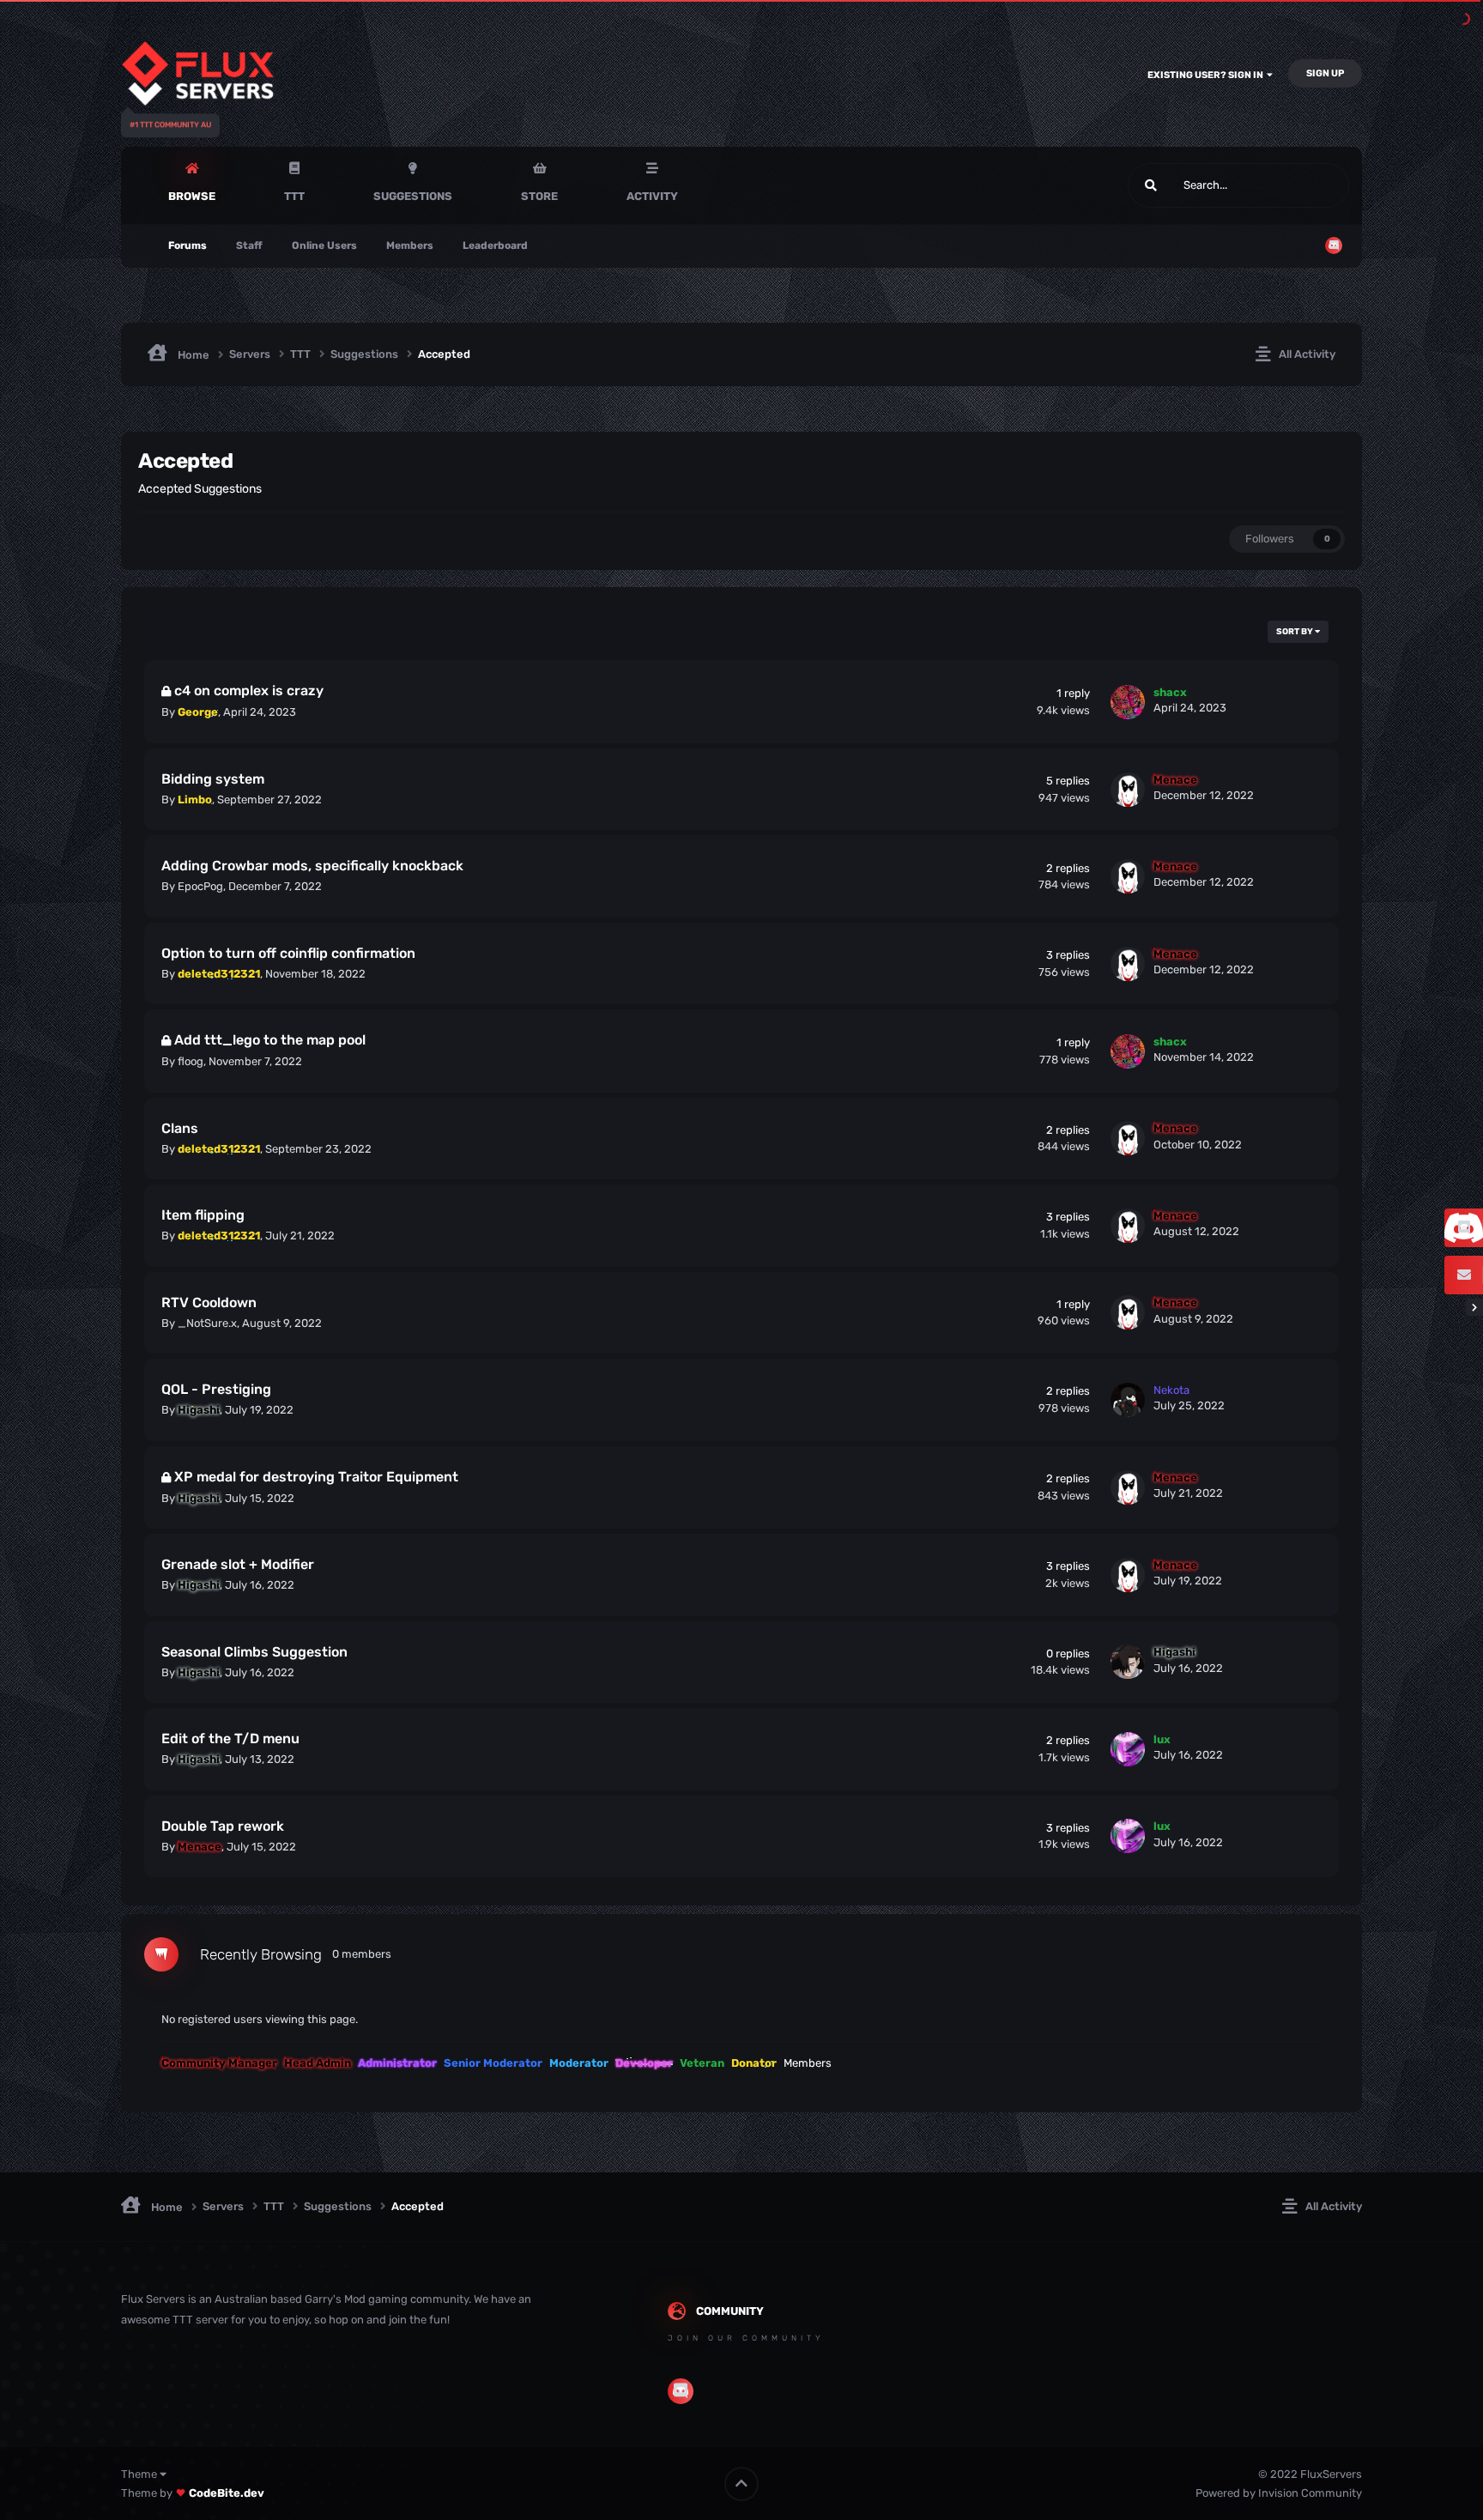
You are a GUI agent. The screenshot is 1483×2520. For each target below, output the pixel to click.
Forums (188, 245)
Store (539, 196)
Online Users (324, 245)
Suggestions (413, 196)
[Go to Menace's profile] (1128, 790)
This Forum (1299, 185)
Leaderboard (495, 245)
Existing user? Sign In (1207, 75)
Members (410, 245)
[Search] (1151, 185)
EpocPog (200, 886)
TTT (294, 196)
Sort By (1295, 632)
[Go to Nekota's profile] (1128, 1400)
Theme (140, 2474)
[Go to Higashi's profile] (1128, 1662)
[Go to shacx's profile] (1128, 702)
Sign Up (1325, 73)
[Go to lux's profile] (1128, 1749)
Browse (192, 196)
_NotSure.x (207, 1323)
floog (191, 1061)
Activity (652, 196)
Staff (249, 245)
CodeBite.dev (227, 2493)
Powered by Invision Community (1279, 2493)
